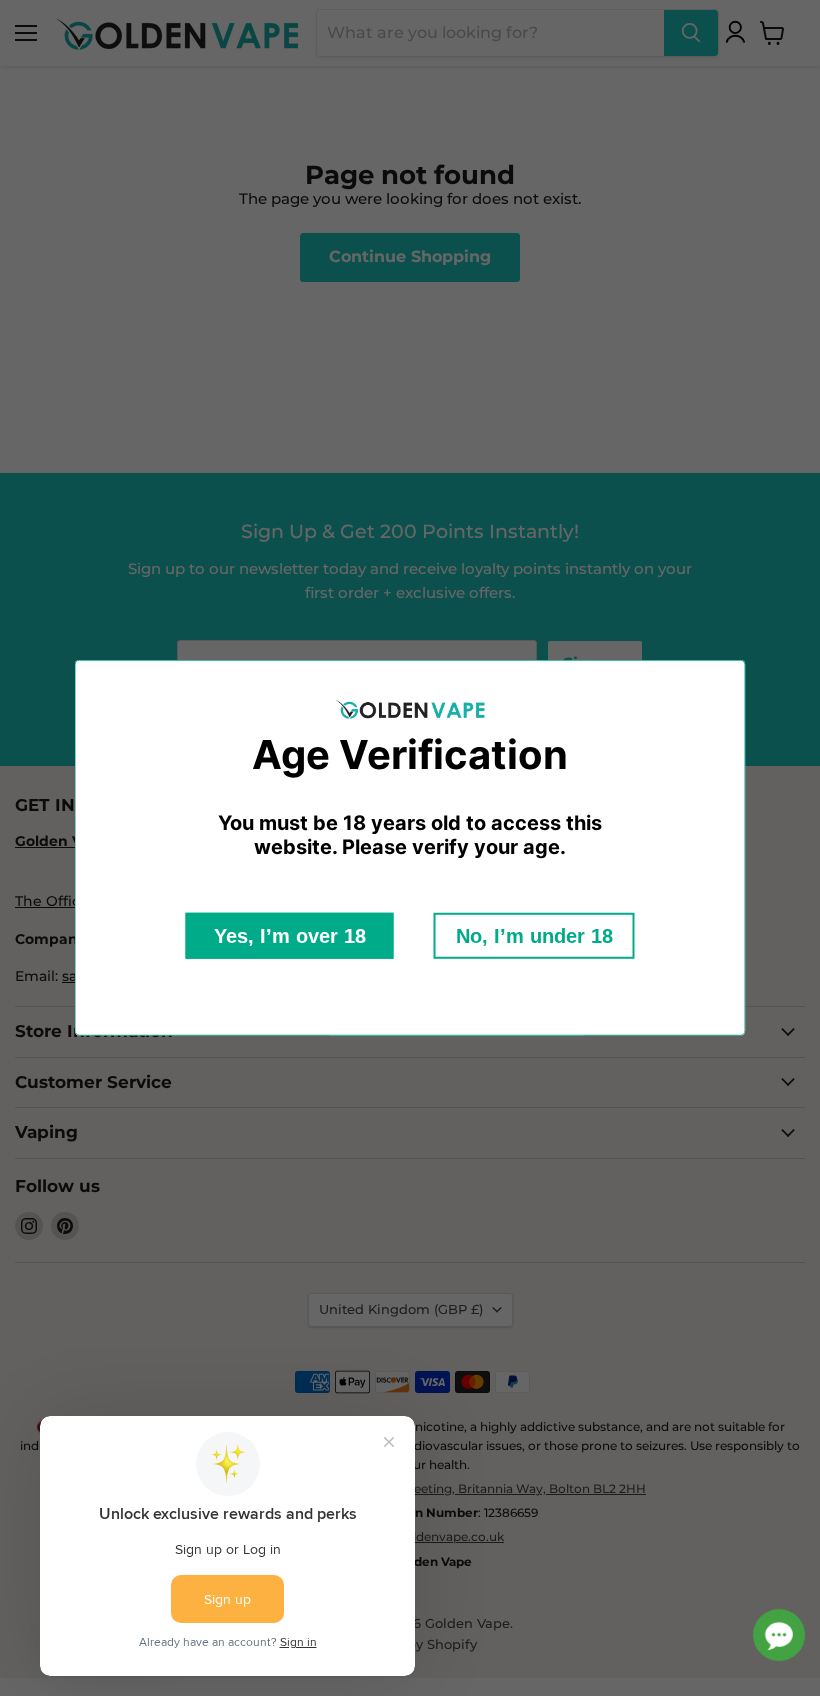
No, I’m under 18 (534, 936)
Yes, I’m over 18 (290, 936)
